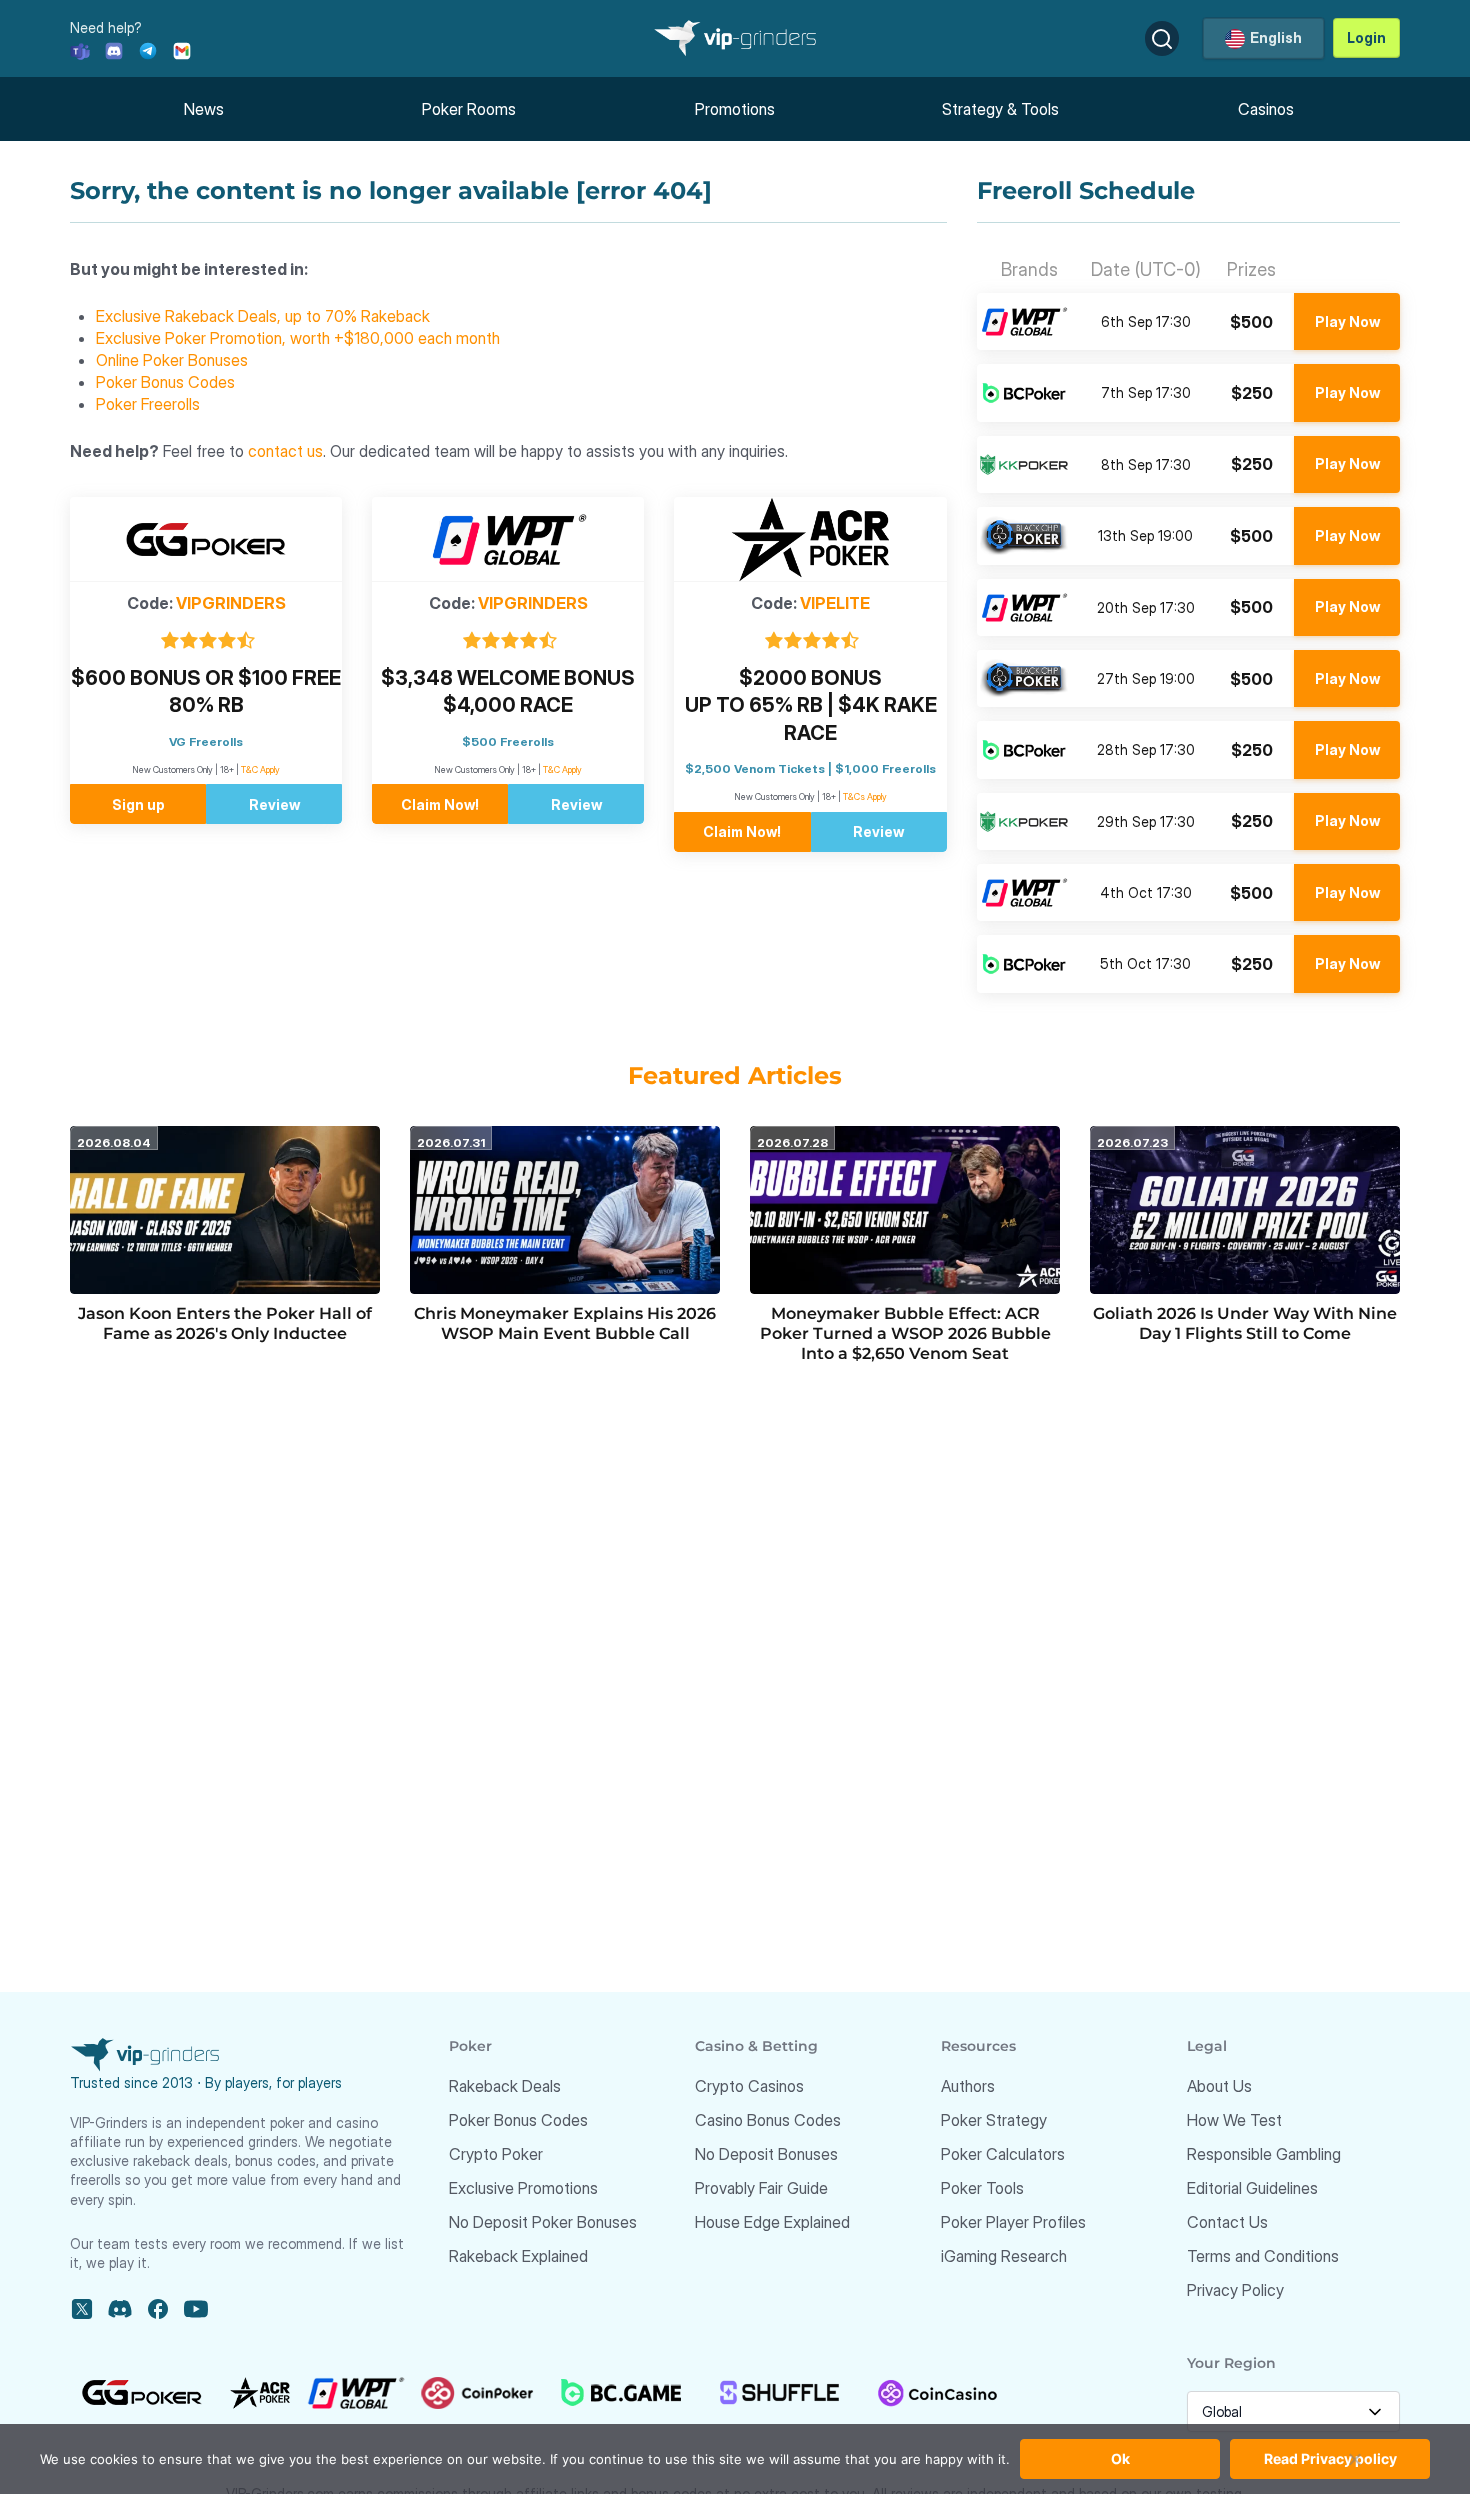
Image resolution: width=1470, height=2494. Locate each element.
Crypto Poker (496, 2154)
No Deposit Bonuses (766, 2154)
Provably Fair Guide (761, 2188)
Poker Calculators (1003, 2154)
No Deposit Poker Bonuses (543, 2222)
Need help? (106, 27)
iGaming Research (1004, 2256)
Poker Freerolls (148, 404)
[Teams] (80, 49)
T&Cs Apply (865, 796)
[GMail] (182, 49)
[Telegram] (148, 49)
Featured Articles (735, 1075)
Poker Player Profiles (1013, 2222)
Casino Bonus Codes (768, 2120)
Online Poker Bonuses (172, 360)
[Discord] (114, 49)
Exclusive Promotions (523, 2188)
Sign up (138, 804)
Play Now (1347, 321)
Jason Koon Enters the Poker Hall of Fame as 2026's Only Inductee (225, 1323)
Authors (968, 2086)
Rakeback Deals (505, 2086)
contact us (285, 451)
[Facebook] (158, 2309)
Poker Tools (982, 2188)
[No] (1355, 2469)
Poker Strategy (994, 2120)
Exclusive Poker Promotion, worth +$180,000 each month (298, 338)
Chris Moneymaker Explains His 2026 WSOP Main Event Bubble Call (565, 1323)
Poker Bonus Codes (165, 382)
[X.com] (82, 2309)
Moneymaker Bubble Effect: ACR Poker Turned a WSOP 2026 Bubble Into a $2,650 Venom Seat (905, 1333)
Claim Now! (440, 804)
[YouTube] (196, 2309)
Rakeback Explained (518, 2256)
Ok (1120, 2458)
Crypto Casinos (749, 2086)
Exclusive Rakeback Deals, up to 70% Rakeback (263, 316)
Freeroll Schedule (1086, 191)
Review (274, 804)
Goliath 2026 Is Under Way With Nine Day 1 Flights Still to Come (1245, 1323)
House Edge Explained (772, 2222)
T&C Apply (260, 769)
